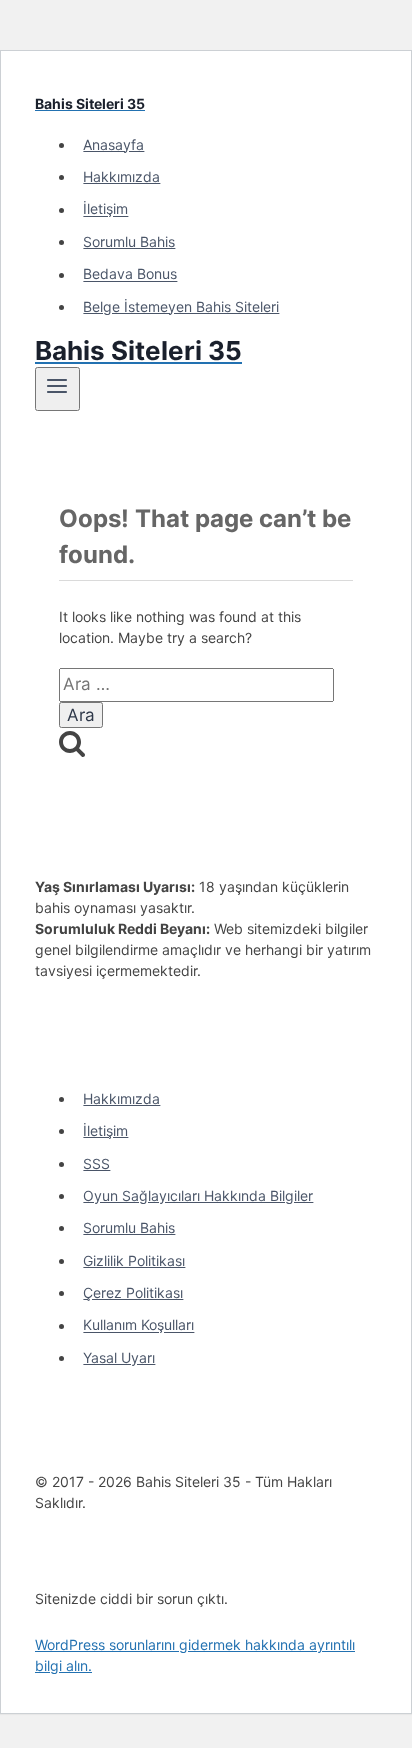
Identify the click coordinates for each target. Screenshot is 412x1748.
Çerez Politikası (133, 1292)
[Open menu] (57, 389)
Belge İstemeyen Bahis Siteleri (181, 306)
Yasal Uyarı (119, 1357)
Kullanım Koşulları (138, 1325)
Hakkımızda (121, 176)
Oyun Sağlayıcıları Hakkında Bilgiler (198, 1195)
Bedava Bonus (130, 274)
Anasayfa (113, 144)
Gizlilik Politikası (134, 1260)
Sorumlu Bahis (129, 241)
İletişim (105, 209)
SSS (96, 1163)
